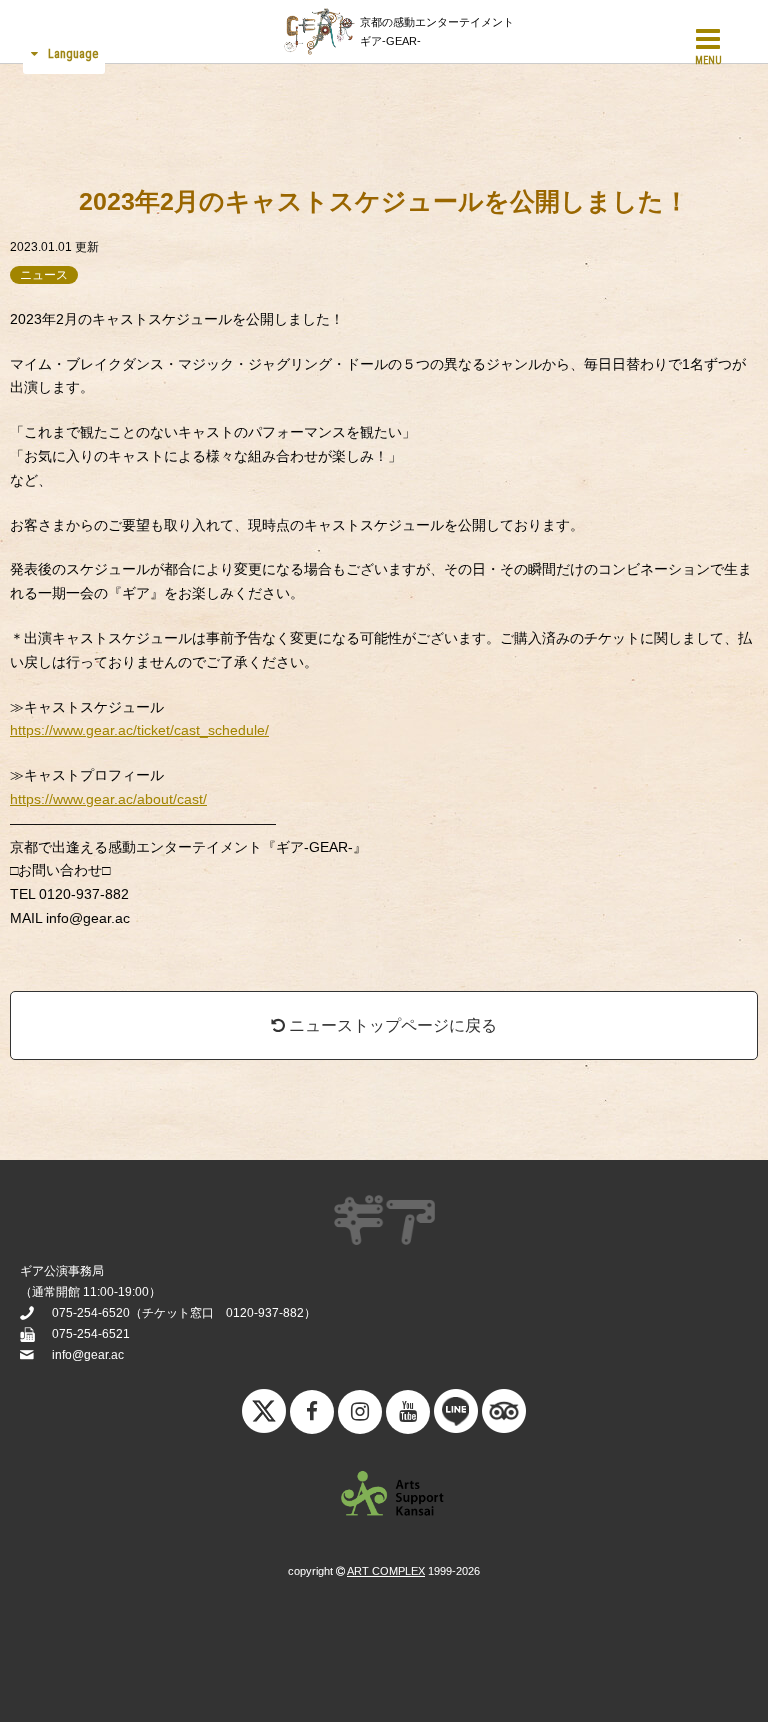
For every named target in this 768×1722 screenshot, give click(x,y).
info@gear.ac (88, 1355)
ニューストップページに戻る (391, 1025)
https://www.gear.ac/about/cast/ (108, 799)
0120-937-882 (265, 1313)
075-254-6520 (91, 1313)
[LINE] (456, 1416)
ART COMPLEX (386, 1571)
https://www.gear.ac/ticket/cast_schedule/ (139, 730)
